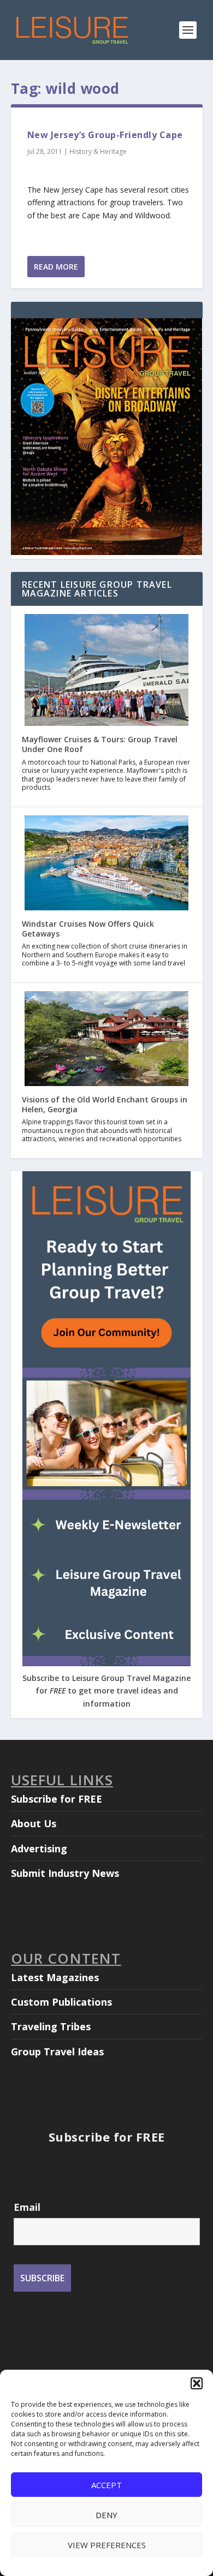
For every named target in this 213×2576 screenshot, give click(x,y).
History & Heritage (98, 151)
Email (27, 2207)
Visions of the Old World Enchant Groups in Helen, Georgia (105, 1104)
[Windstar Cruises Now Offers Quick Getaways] (106, 864)
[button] (197, 2383)
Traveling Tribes (51, 2026)
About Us (34, 1823)
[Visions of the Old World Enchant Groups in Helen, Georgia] (106, 1040)
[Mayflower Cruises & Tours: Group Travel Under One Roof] (106, 671)
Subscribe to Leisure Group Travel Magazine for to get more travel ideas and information (106, 1691)
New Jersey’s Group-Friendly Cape (105, 135)
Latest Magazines (55, 1977)
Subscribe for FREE (57, 1799)
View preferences (107, 2545)
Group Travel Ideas (57, 2052)
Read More (56, 267)
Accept (106, 2485)
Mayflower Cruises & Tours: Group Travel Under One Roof (100, 744)
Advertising (39, 1848)
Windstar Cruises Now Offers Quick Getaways (88, 929)
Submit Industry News (65, 1873)
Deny (106, 2515)
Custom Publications (61, 2002)
